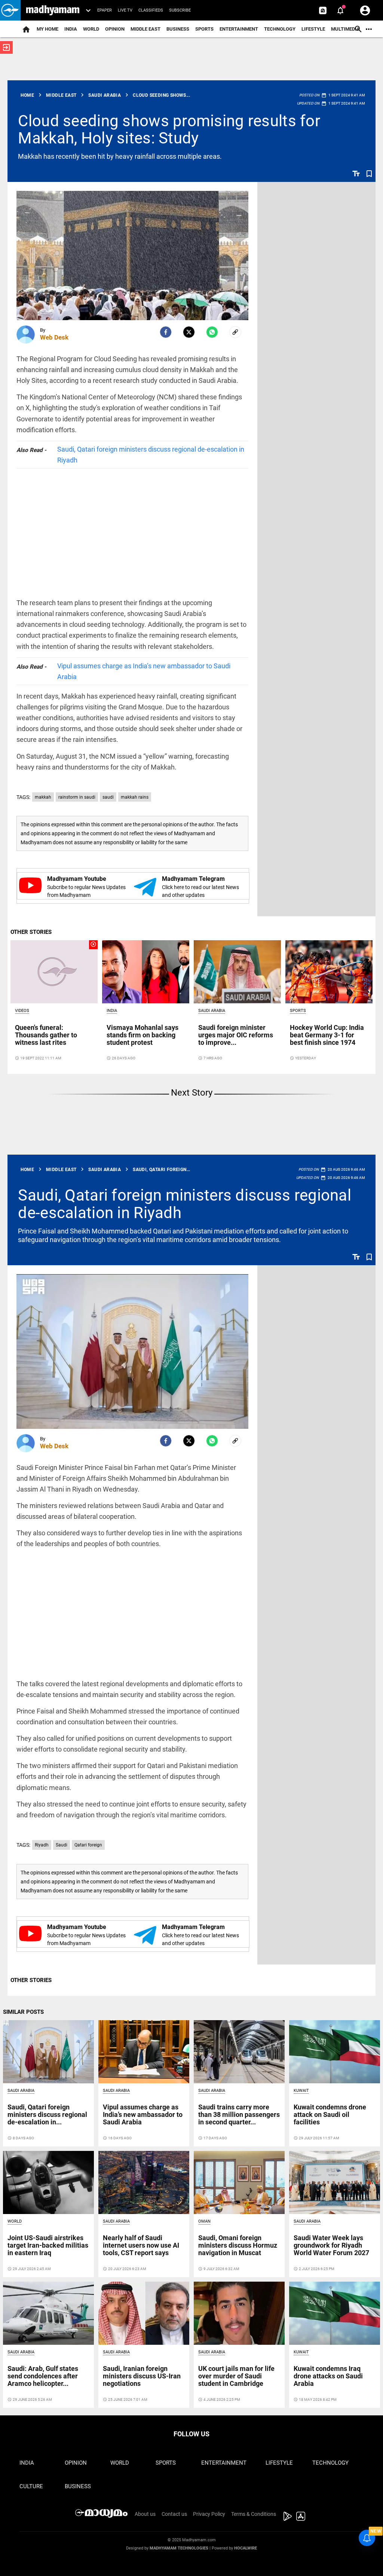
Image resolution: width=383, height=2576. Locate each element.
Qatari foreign (88, 1845)
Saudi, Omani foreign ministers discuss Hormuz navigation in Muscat (238, 2245)
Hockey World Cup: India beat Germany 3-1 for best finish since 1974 (327, 1035)
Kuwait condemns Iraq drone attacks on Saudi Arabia (328, 2376)
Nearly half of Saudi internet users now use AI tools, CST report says (141, 2245)
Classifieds (151, 10)
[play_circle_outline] (54, 972)
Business (178, 29)
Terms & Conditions (254, 2514)
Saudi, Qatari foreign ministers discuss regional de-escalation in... (47, 2114)
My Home (48, 29)
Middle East (145, 29)
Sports (204, 29)
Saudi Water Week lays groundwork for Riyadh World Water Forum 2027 (331, 2245)
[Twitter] (189, 332)
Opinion (115, 29)
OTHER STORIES (31, 932)
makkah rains (135, 797)
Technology (280, 29)
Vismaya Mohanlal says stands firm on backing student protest (143, 1035)
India (71, 29)
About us (145, 2514)
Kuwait (301, 2091)
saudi (108, 797)
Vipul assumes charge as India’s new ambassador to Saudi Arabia (144, 671)
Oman (204, 2221)
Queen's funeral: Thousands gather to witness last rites (46, 1035)
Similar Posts (23, 2012)
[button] (10, 10)
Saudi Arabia (212, 1011)
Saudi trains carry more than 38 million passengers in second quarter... (239, 2114)
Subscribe (180, 10)
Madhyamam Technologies (179, 2548)
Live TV (125, 10)
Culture (31, 2486)
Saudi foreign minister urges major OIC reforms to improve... (236, 1035)
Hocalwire (246, 2548)
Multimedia (345, 29)
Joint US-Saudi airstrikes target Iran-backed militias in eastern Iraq (48, 2245)
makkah (43, 797)
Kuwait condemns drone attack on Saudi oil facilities (330, 2114)
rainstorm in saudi (77, 797)
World (91, 29)
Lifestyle (313, 29)
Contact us (174, 2514)
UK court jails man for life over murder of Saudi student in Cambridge (236, 2376)
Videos (22, 1011)
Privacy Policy (209, 2514)
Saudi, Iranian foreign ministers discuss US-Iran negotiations (142, 2376)
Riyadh (42, 1845)
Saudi (62, 1845)
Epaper (105, 10)
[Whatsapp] (212, 332)
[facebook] (166, 332)
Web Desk (54, 337)
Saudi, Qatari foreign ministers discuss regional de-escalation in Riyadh (151, 455)
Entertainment (239, 29)
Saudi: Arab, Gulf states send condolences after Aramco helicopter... (43, 2376)
